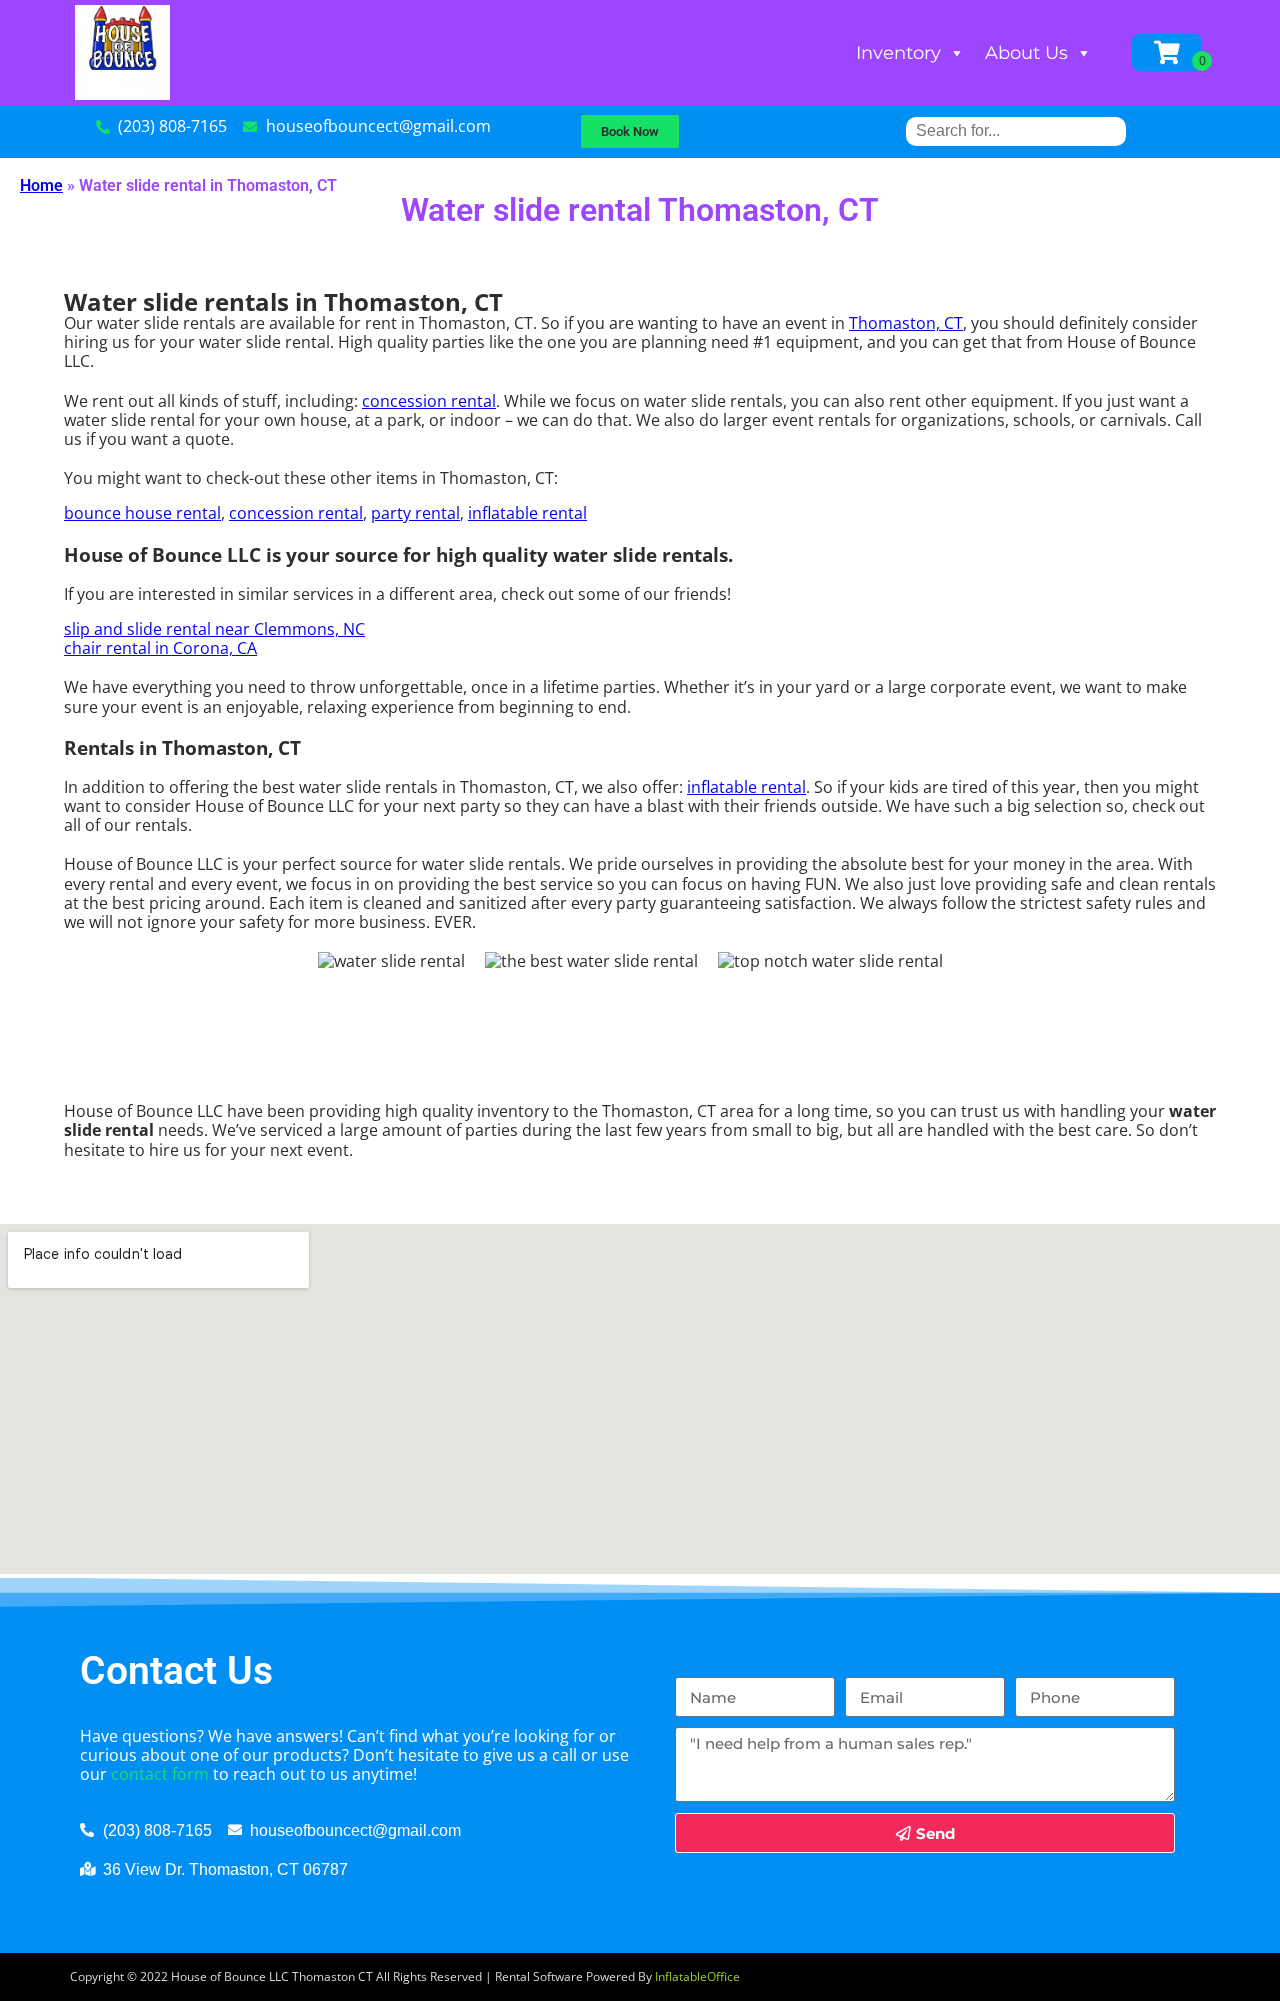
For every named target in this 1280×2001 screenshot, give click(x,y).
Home (41, 185)
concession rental (429, 401)
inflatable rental (527, 513)
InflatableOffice (697, 1976)
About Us (1026, 53)
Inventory (898, 53)
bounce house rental (142, 513)
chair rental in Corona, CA (160, 648)
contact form (160, 1774)
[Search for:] (1016, 130)
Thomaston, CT (906, 323)
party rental (415, 513)
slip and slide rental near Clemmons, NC (214, 629)
